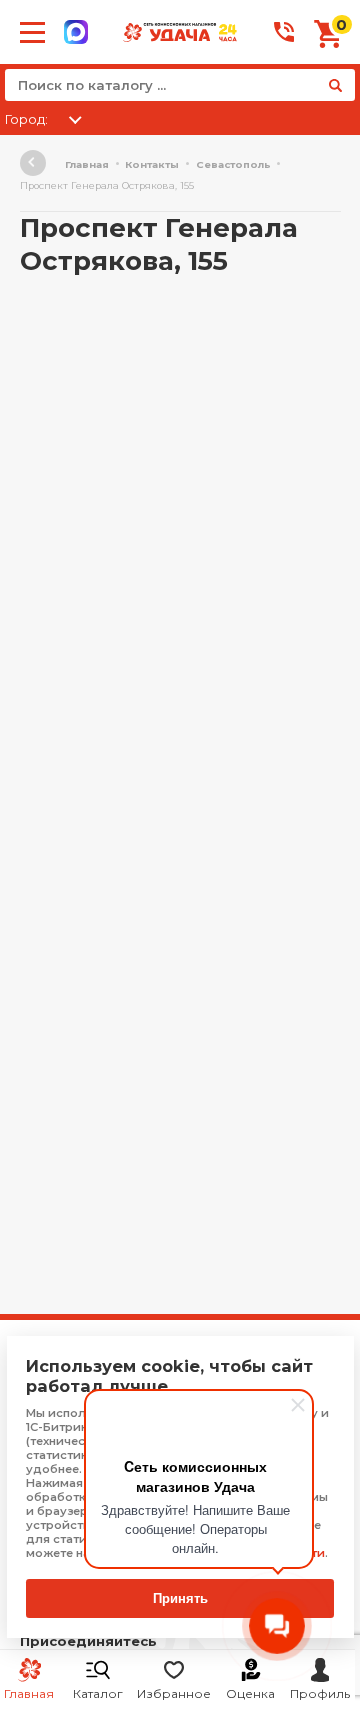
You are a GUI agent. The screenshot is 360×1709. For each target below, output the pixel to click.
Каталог (98, 1693)
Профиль (320, 1693)
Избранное (174, 1693)
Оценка (250, 1693)
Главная (87, 164)
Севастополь (233, 164)
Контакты (152, 164)
